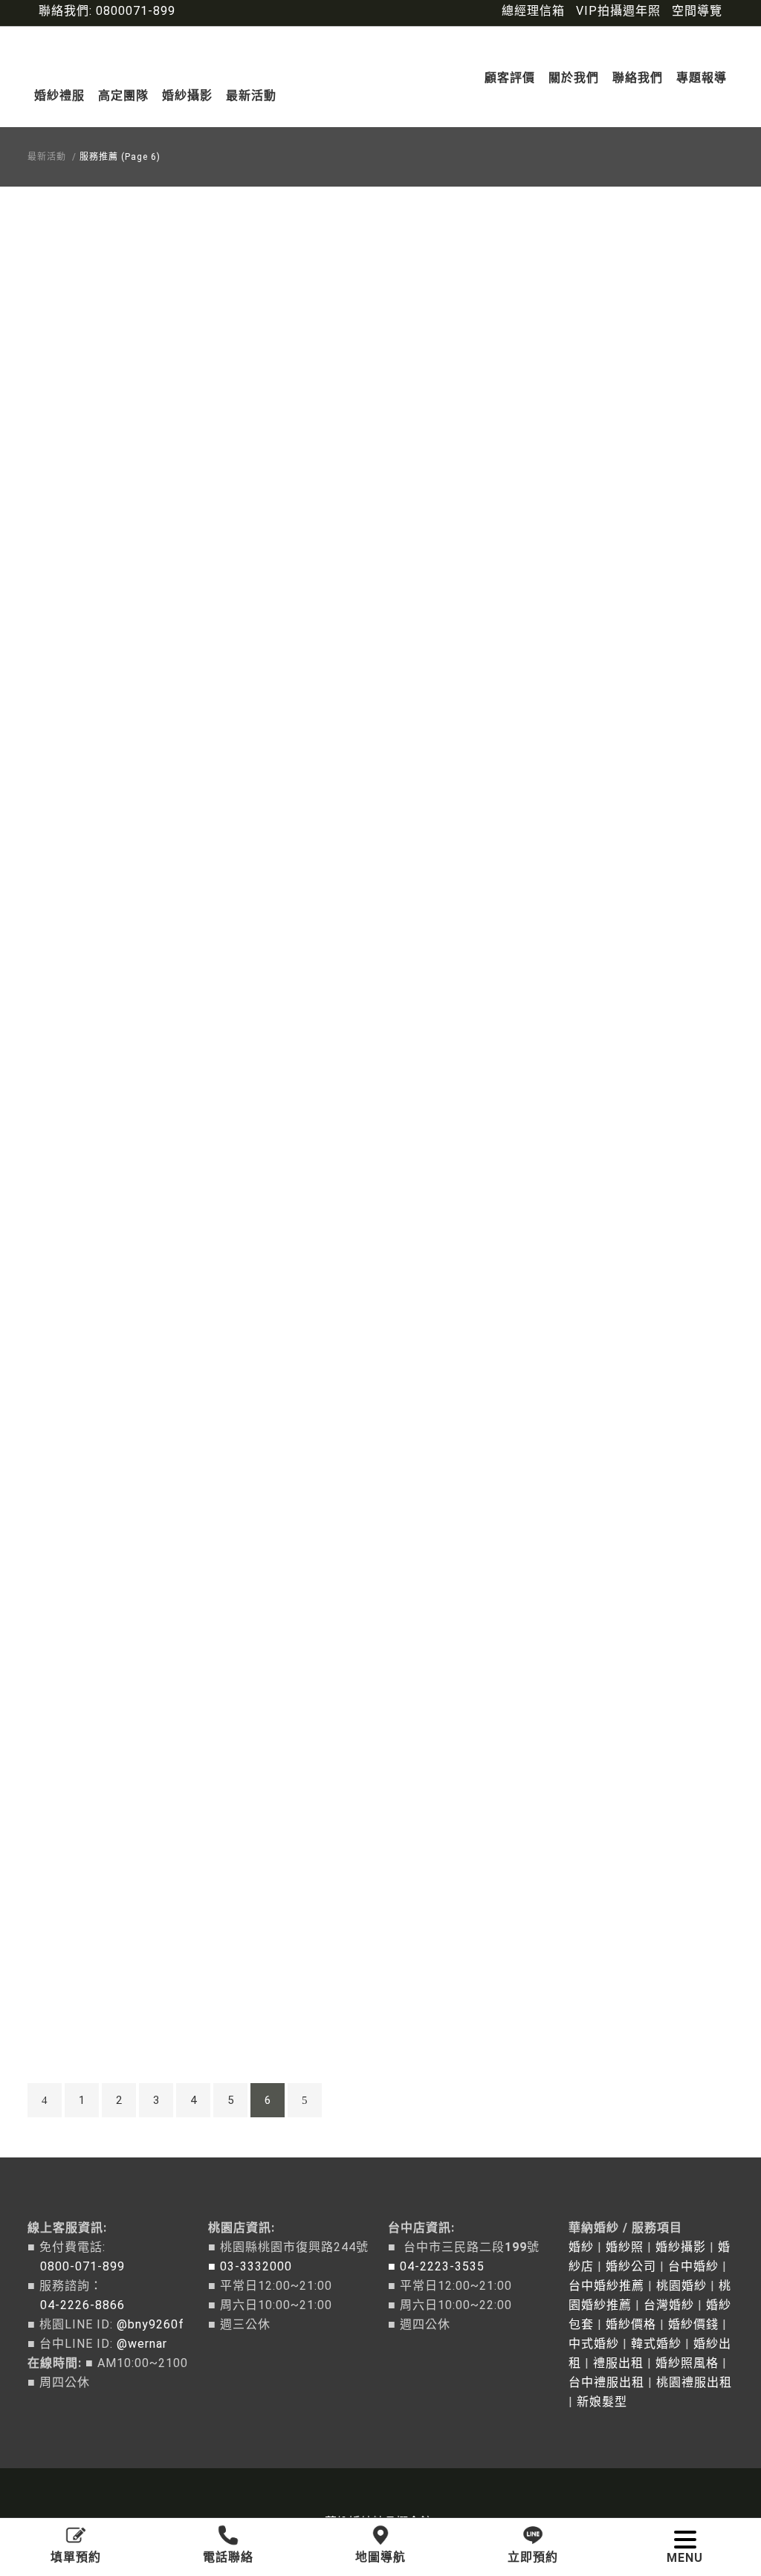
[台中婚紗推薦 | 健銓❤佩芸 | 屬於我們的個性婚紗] (140, 1341)
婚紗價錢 (693, 2324)
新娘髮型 (602, 2402)
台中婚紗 (693, 2266)
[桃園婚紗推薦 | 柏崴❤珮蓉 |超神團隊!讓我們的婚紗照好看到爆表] (140, 810)
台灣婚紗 (669, 2305)
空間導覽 (697, 11)
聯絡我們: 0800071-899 (107, 11)
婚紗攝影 (681, 2247)
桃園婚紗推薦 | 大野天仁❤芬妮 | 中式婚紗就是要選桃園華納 (141, 1970)
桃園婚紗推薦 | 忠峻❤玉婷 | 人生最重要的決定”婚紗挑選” (141, 1705)
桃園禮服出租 (694, 2382)
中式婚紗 (594, 2344)
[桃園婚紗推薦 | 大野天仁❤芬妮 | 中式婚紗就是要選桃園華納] (140, 1871)
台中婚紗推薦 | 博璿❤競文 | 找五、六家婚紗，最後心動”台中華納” (141, 1175)
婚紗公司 (631, 2266)
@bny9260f (150, 2324)
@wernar (142, 2344)
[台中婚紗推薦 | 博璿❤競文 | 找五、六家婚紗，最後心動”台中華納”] (140, 1075)
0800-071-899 (76, 2266)
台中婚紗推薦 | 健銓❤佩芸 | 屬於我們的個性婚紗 (141, 1440)
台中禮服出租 (606, 2382)
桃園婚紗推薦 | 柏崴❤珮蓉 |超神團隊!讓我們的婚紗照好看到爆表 (140, 910)
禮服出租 (618, 2363)
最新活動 (47, 157)
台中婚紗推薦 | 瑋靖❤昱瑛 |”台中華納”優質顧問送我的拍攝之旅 (140, 380)
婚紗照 (625, 2247)
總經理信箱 (533, 11)
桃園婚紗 (681, 2286)
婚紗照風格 (687, 2363)
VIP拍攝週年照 (618, 11)
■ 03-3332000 (250, 2266)
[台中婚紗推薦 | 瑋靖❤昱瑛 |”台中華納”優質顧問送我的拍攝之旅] (140, 280)
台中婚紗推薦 (606, 2286)
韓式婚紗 (656, 2344)
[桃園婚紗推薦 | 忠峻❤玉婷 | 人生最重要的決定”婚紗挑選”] (140, 1605)
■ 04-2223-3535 (436, 2266)
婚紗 (581, 2247)
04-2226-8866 (76, 2305)
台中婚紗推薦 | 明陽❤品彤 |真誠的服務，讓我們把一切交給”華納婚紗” (141, 644)
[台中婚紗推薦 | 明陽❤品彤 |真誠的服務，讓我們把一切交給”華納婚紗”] (140, 545)
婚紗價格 (631, 2324)
